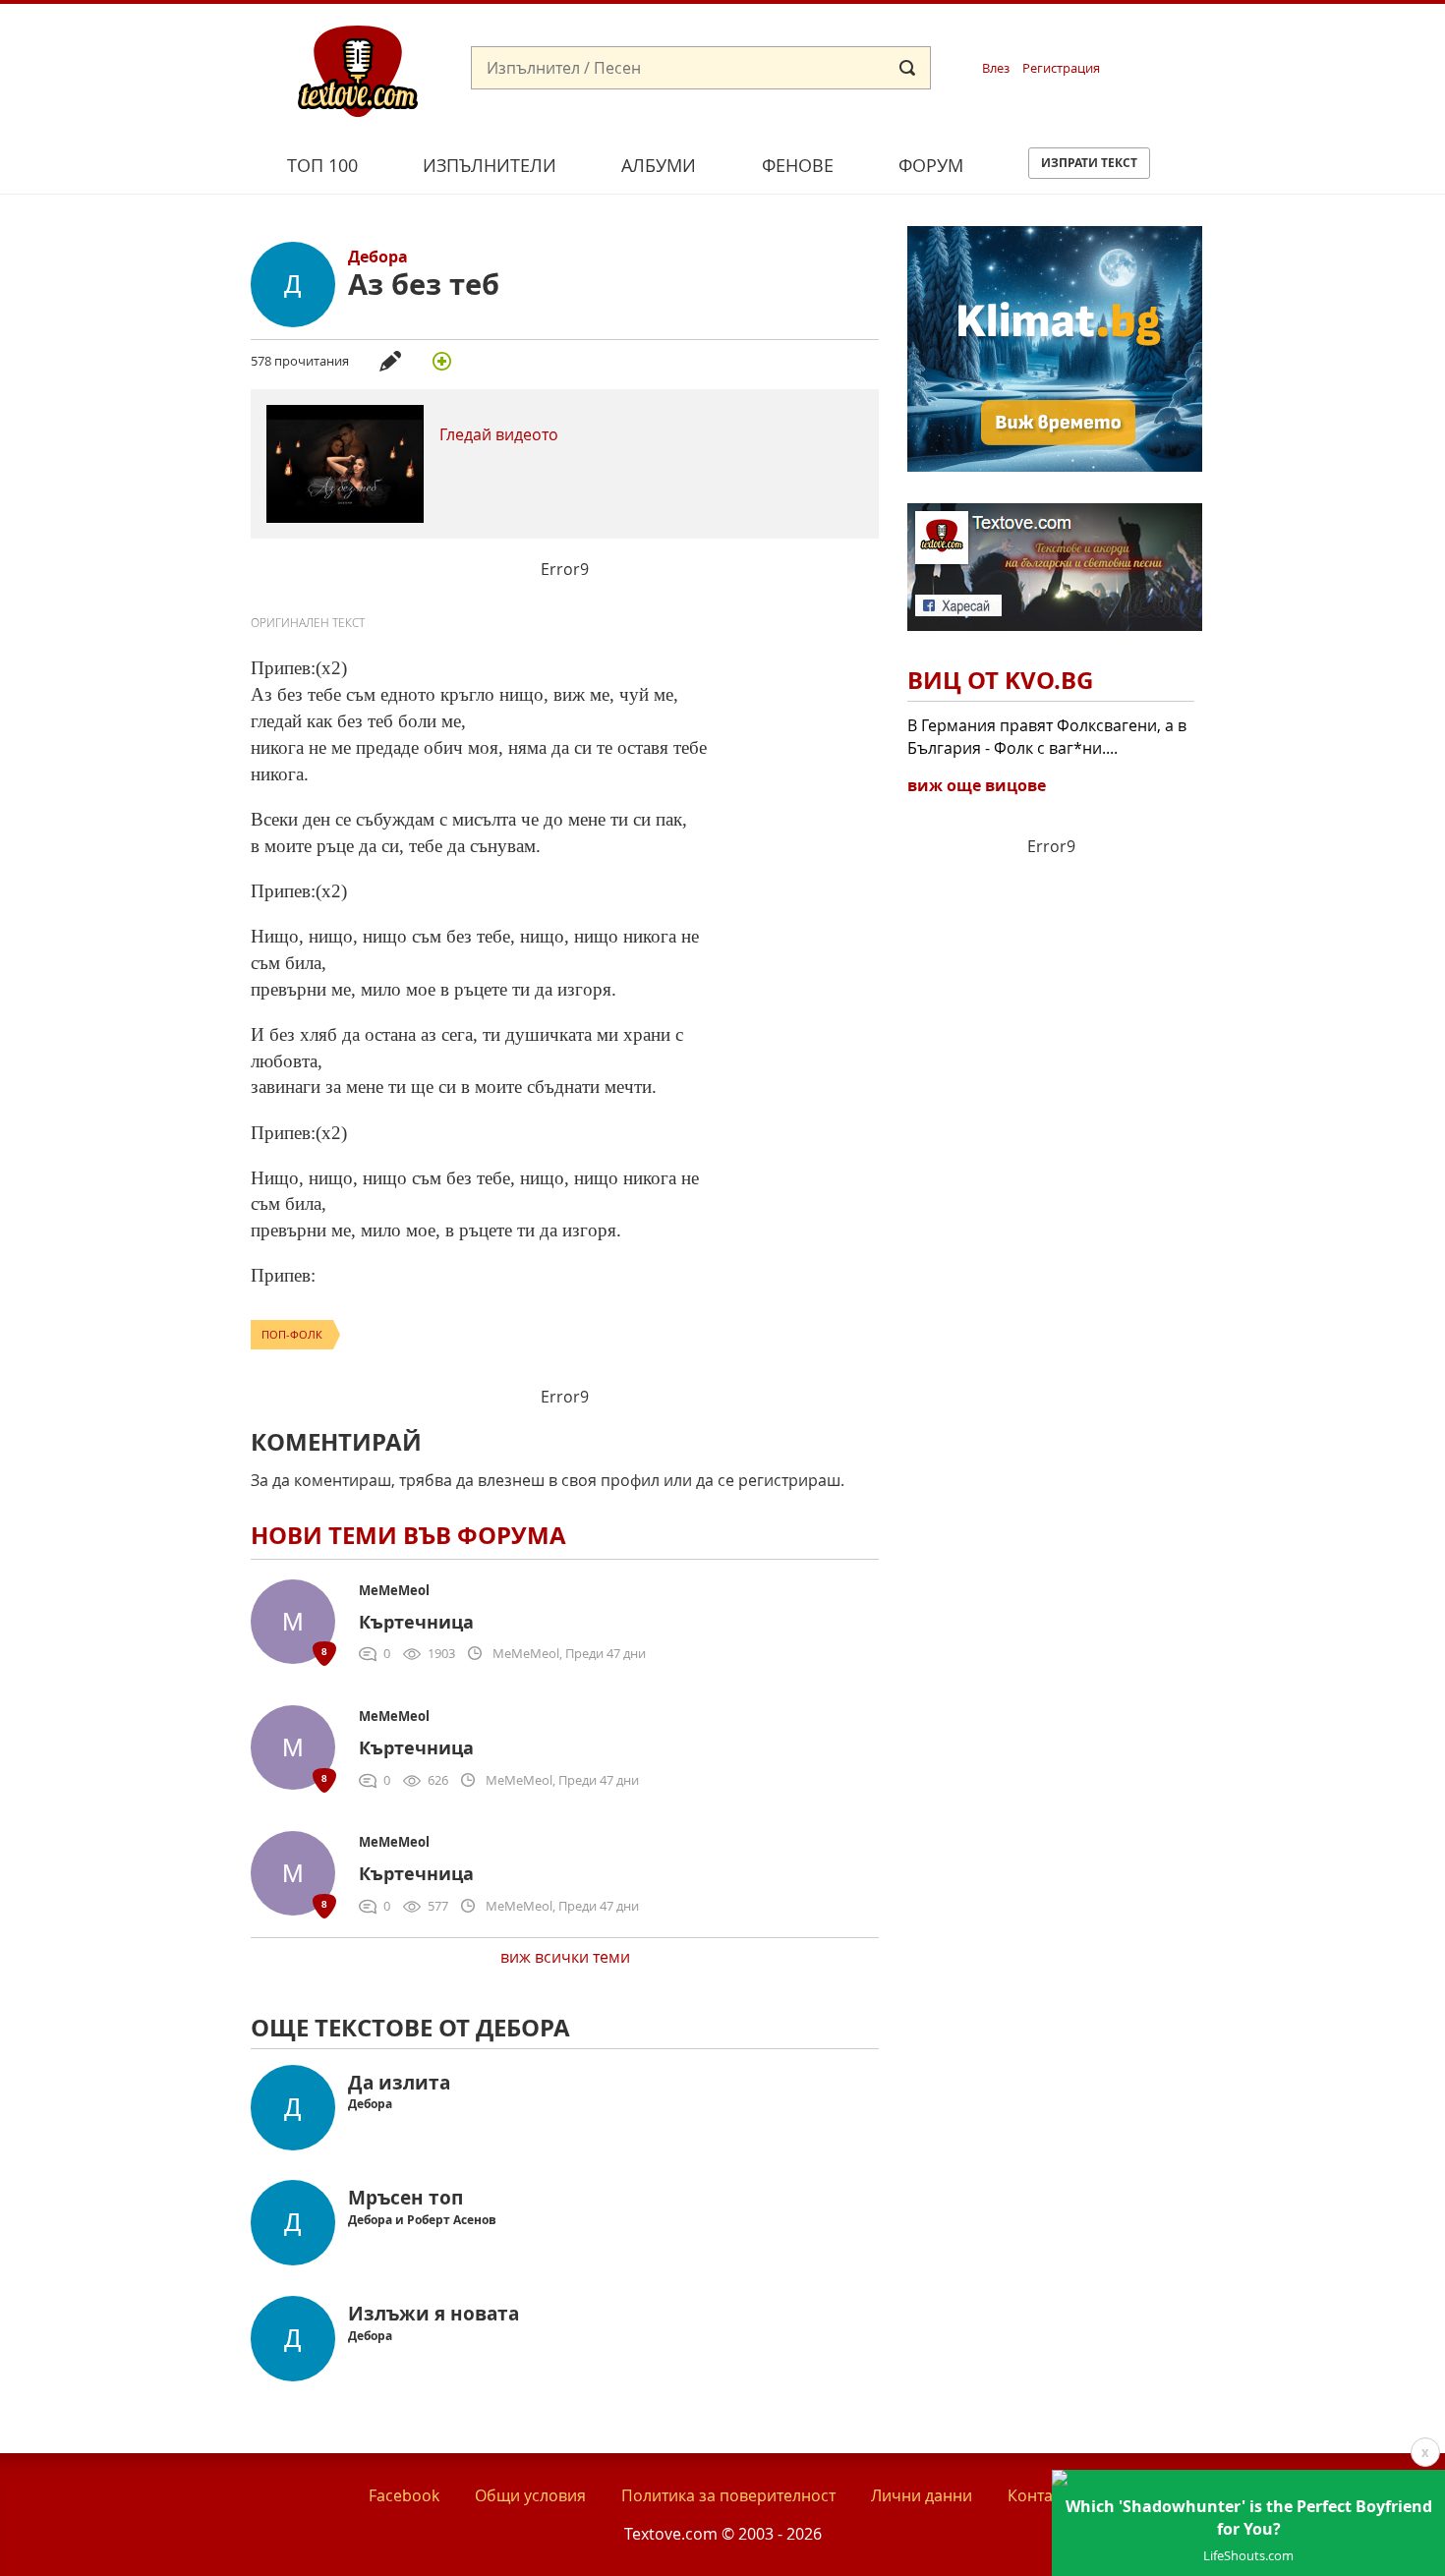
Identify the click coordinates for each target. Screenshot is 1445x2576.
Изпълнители (490, 165)
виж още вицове (977, 785)
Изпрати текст (1089, 163)
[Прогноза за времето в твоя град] (1055, 466)
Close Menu (1252, 36)
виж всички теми (565, 1957)
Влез (996, 68)
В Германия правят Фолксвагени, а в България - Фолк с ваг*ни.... (1047, 736)
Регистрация (1061, 68)
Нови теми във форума (408, 1535)
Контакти (1042, 2495)
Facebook (404, 2495)
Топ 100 (322, 165)
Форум (931, 165)
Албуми (659, 165)
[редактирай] (390, 361)
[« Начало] (358, 70)
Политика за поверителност (728, 2495)
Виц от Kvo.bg (1000, 680)
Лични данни (922, 2495)
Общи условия (530, 2495)
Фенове (798, 165)
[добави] (441, 361)
